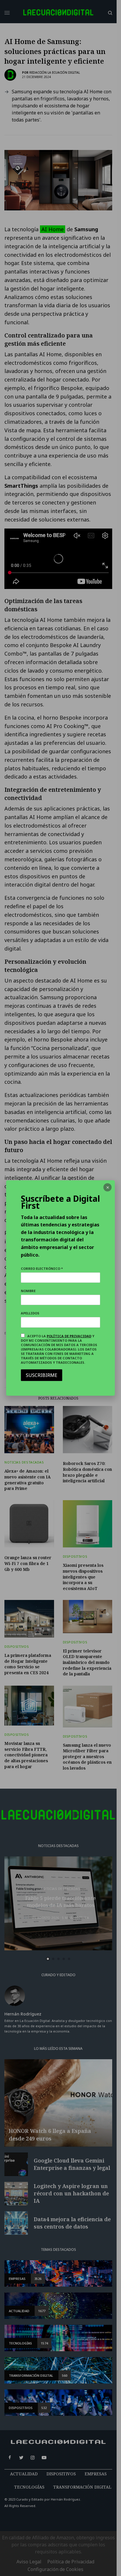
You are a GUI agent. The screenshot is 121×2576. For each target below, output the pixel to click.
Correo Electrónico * (42, 1268)
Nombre (28, 1291)
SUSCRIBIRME (42, 1375)
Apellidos (30, 1313)
